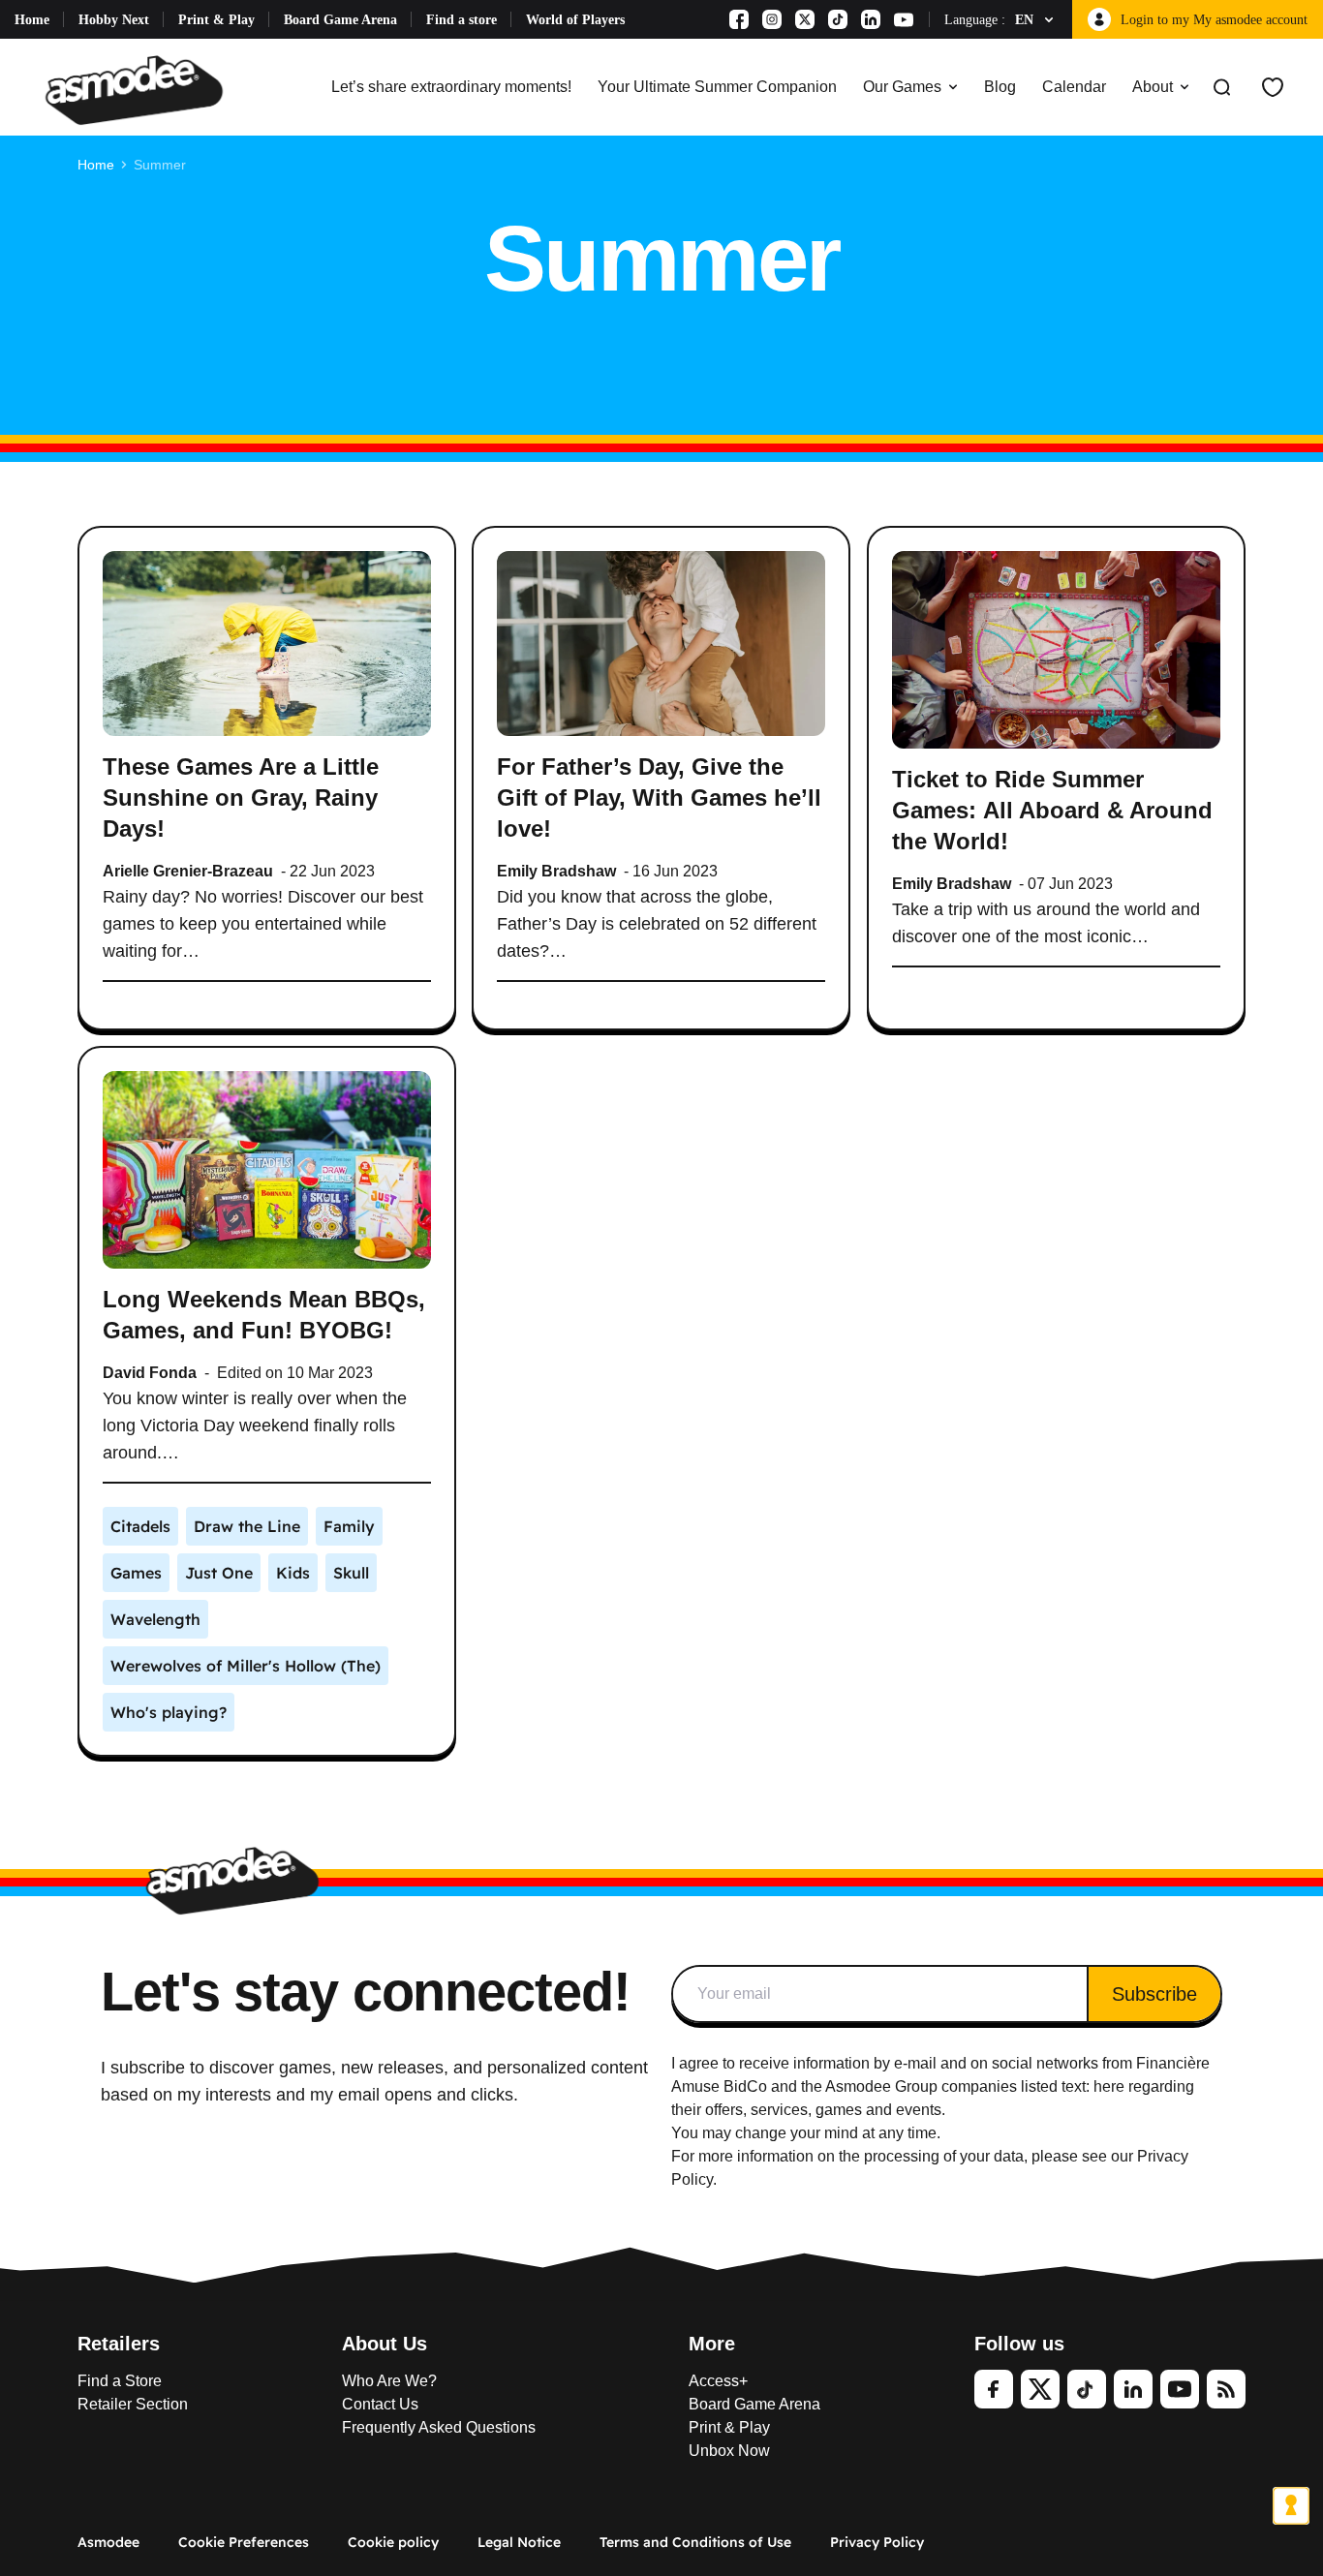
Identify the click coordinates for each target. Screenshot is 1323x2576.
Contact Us (380, 2404)
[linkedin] (1133, 2389)
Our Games (902, 87)
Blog (1000, 87)
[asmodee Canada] (134, 87)
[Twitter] (1040, 2389)
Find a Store (120, 2381)
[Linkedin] (871, 19)
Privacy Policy (877, 2542)
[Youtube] (904, 19)
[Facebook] (739, 19)
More (712, 2344)
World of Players (575, 20)
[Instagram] (772, 19)
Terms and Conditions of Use (695, 2542)
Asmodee (108, 2542)
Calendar (1074, 87)
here (1109, 2086)
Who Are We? (389, 2381)
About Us (385, 2344)
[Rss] (1226, 2389)
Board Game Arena (340, 20)
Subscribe (1154, 1994)
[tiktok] (1087, 2389)
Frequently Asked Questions (439, 2427)
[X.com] (805, 19)
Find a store (462, 20)
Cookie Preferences (244, 2542)
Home (32, 20)
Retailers (119, 2344)
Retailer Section (133, 2404)
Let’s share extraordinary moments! (451, 87)
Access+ (718, 2381)
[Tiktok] (838, 19)
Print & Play (216, 20)
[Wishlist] (1273, 87)
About (1153, 87)
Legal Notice (519, 2542)
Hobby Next (114, 20)
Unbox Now (729, 2451)
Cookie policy (393, 2542)
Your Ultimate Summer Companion (717, 87)
